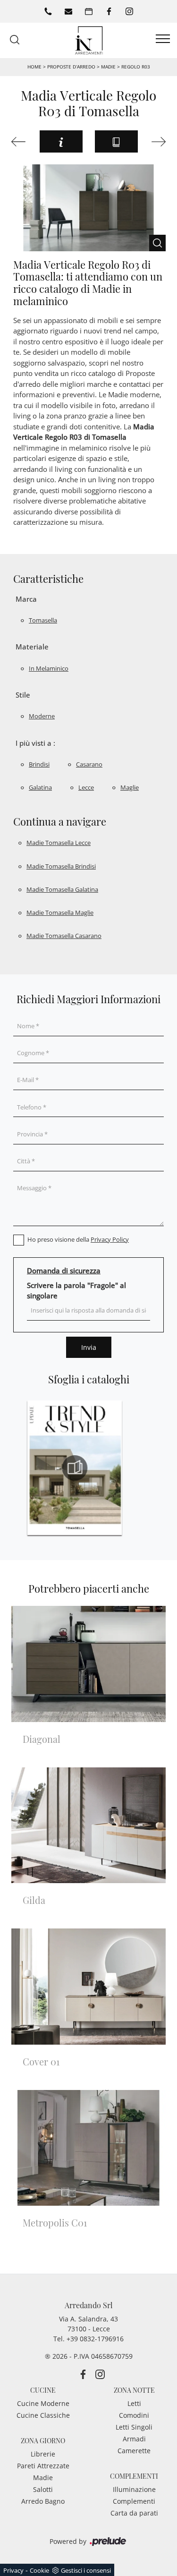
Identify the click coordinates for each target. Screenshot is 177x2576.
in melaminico (49, 668)
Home (34, 67)
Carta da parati (134, 2513)
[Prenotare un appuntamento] (89, 11)
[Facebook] (109, 11)
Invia (89, 1347)
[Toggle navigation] (163, 39)
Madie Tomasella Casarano (64, 936)
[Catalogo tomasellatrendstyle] (75, 1468)
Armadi (134, 2439)
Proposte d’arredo (71, 67)
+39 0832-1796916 (95, 2339)
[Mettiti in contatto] (68, 11)
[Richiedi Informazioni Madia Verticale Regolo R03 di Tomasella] (61, 141)
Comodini (134, 2415)
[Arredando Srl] (89, 39)
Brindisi (39, 764)
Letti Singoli (134, 2427)
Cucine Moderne (43, 2403)
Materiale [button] (32, 647)
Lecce (86, 787)
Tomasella (43, 620)
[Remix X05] (20, 142)
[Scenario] (158, 142)
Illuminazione (134, 2489)
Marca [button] (26, 599)
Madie (108, 67)
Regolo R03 (136, 67)
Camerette (134, 2451)
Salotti (43, 2489)
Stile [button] (23, 695)
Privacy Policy (110, 1239)
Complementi (134, 2501)
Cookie (39, 2570)
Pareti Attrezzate (43, 2466)
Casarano (89, 764)
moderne (42, 716)
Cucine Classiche (43, 2415)
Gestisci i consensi (86, 2570)
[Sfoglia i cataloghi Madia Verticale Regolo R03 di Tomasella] (116, 141)
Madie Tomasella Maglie (60, 913)
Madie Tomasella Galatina (62, 889)
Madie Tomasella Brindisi (61, 866)
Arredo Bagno (43, 2501)
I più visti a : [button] (35, 743)
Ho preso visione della (78, 1239)
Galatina (40, 787)
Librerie (43, 2454)
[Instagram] (129, 11)
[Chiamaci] (48, 11)
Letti (134, 2403)
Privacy (13, 2570)
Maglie (130, 787)
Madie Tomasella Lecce (59, 843)
